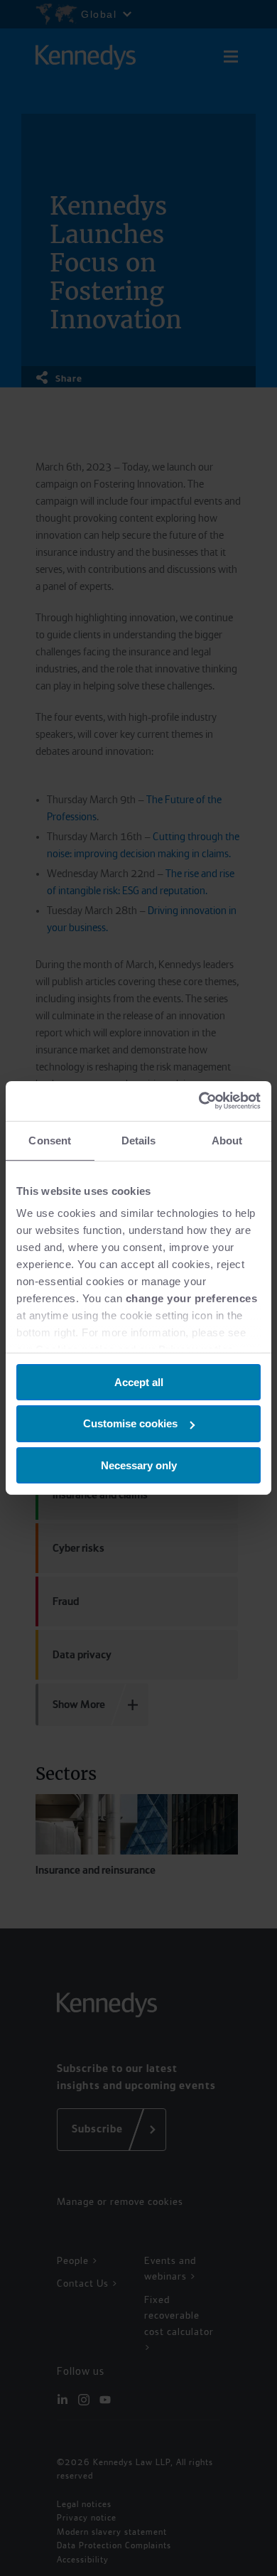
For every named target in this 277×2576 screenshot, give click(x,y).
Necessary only (139, 1465)
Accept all (139, 1381)
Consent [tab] (50, 1140)
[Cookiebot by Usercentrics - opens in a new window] (199, 1101)
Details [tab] (139, 1140)
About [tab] (227, 1140)
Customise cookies (130, 1423)
